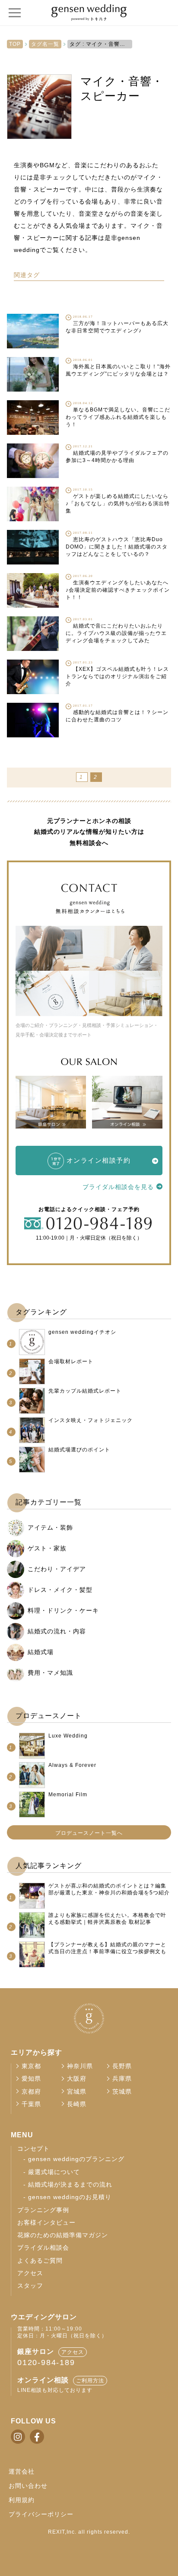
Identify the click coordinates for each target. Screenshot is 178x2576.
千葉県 (31, 2104)
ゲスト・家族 (47, 1548)
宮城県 (77, 2092)
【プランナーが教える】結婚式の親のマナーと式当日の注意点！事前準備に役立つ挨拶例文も (107, 1948)
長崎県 (77, 2104)
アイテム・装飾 (50, 1527)
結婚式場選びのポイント (79, 1450)
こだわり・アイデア (57, 1569)
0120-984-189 (46, 2362)
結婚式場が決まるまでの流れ (70, 2185)
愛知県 (31, 2079)
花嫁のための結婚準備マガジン (63, 2235)
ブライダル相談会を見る (118, 1187)
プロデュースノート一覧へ (89, 1833)
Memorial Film (68, 1795)
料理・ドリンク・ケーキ (63, 1610)
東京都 (31, 2066)
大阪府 (77, 2079)
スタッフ (30, 2286)
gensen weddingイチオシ (82, 1332)
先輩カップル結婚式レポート (85, 1391)
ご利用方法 (90, 2381)
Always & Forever (72, 1765)
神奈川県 (80, 2066)
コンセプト (33, 2149)
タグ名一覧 (45, 44)
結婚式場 (41, 1652)
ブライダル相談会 (43, 2248)
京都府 (31, 2092)
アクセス (30, 2273)
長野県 (122, 2066)
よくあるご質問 (40, 2261)
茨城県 (122, 2092)
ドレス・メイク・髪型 (60, 1590)
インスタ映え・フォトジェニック (91, 1420)
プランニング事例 (43, 2210)
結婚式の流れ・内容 (57, 1631)
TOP (15, 44)
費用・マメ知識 (50, 1673)
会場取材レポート (71, 1361)
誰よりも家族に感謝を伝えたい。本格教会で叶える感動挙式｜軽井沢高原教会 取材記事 (107, 1919)
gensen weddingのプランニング (76, 2159)
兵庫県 (122, 2079)
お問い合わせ (28, 2486)
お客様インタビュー (46, 2223)
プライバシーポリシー (41, 2514)
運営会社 (22, 2471)
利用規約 (22, 2500)
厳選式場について (54, 2172)
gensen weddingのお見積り (70, 2197)
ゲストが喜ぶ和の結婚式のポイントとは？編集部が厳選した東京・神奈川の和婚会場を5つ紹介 (109, 1889)
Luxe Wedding (68, 1736)
